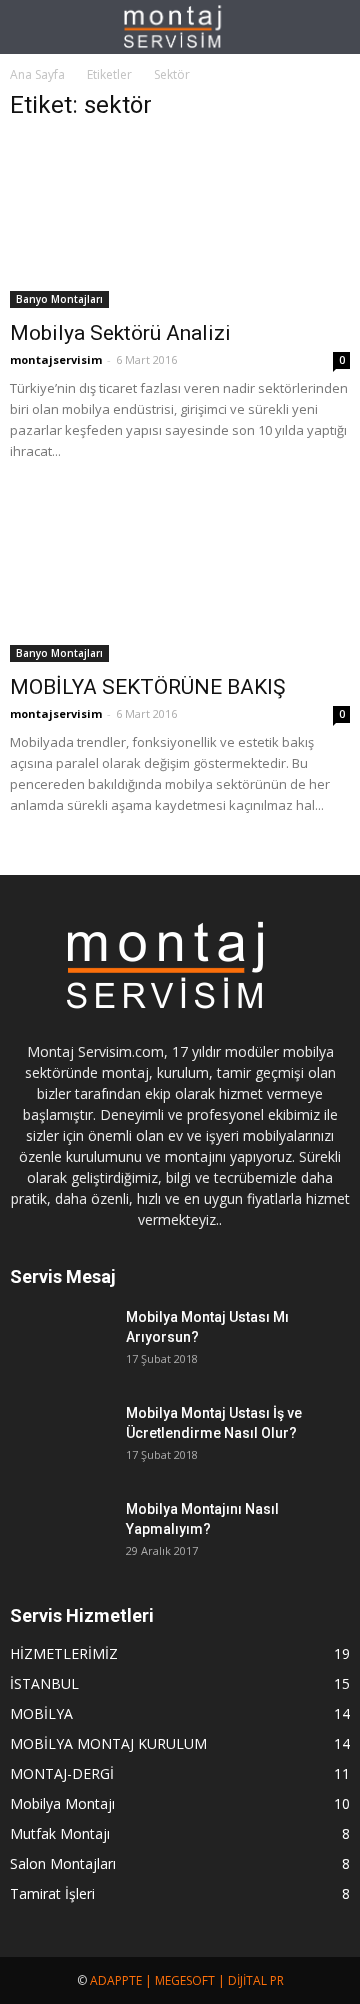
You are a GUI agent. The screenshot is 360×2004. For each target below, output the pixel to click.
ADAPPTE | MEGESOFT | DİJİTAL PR (187, 1980)
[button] (332, 27)
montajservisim (56, 359)
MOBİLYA (41, 1713)
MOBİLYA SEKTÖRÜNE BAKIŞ (147, 687)
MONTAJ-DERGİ (62, 1773)
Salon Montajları (63, 1863)
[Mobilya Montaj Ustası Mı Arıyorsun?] (60, 1342)
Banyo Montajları (59, 299)
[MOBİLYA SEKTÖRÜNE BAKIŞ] (180, 578)
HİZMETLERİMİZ (64, 1653)
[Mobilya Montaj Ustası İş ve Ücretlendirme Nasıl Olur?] (60, 1438)
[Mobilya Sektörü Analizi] (180, 224)
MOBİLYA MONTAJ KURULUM (108, 1743)
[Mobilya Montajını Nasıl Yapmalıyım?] (60, 1534)
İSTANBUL (44, 1683)
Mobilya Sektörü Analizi (120, 333)
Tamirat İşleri (52, 1893)
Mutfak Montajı (60, 1833)
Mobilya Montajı (62, 1803)
